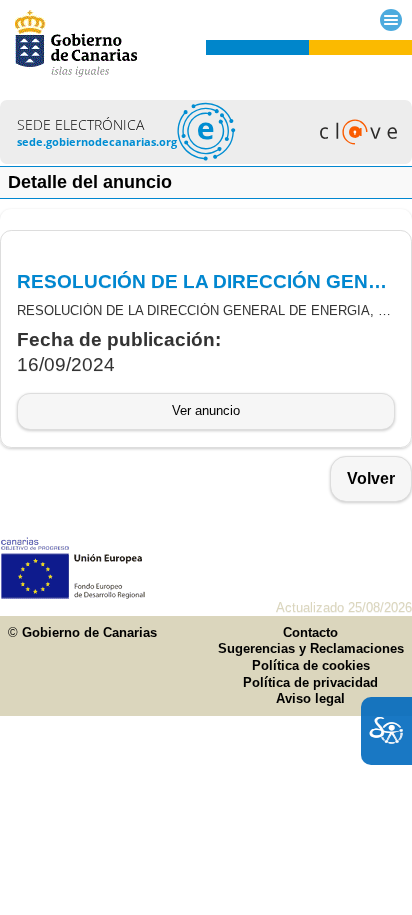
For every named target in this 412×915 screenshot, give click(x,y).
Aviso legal (310, 698)
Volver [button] (371, 478)
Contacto (310, 632)
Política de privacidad (310, 682)
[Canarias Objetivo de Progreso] (73, 594)
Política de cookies (311, 665)
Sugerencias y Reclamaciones (311, 648)
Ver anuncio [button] (206, 410)
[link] (206, 158)
